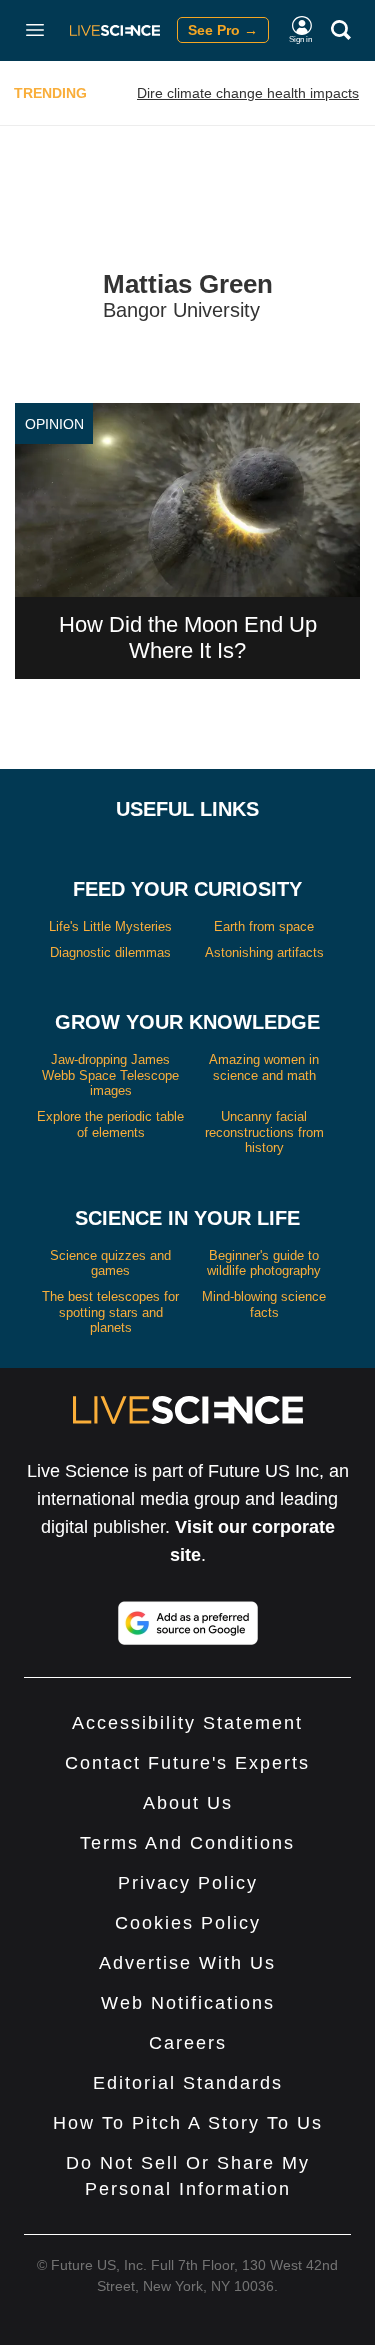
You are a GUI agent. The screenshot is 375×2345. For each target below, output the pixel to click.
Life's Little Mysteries (110, 926)
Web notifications (188, 2003)
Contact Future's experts (187, 1763)
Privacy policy (188, 1883)
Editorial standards (188, 2083)
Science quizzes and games (110, 1263)
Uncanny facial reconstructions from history (264, 1132)
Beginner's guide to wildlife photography (264, 1263)
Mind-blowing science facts (264, 1304)
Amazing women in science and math (264, 1067)
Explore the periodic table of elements (110, 1124)
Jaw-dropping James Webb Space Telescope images (110, 1075)
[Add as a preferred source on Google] (188, 1623)
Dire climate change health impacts (248, 93)
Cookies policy (188, 1923)
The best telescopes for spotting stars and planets (110, 1312)
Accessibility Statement (187, 1723)
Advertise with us (187, 1963)
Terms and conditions (187, 1843)
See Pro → (223, 30)
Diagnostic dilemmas (110, 952)
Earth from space (264, 926)
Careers (188, 2043)
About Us (188, 1803)
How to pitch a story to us (188, 2123)
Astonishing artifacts (264, 952)
